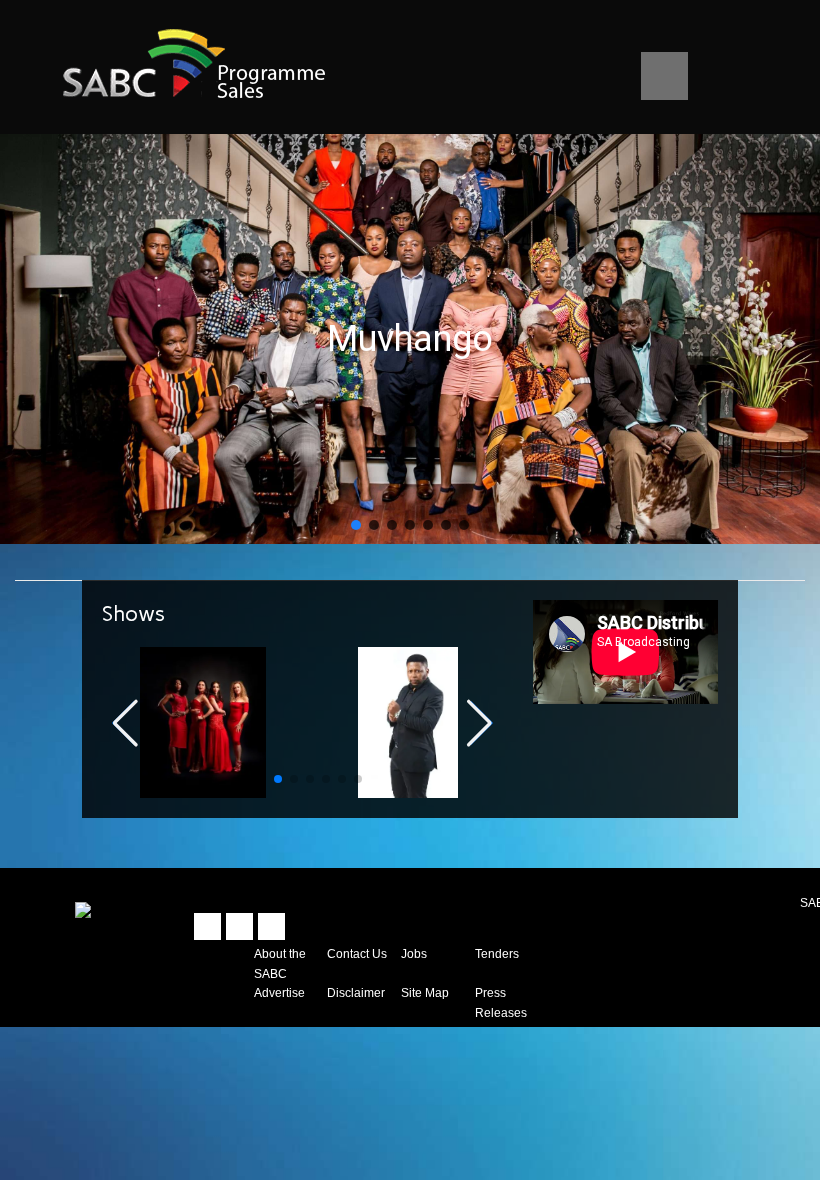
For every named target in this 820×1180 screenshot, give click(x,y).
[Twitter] (207, 926)
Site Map (425, 992)
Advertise (279, 992)
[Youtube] (271, 926)
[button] (356, 525)
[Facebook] (239, 926)
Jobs (414, 953)
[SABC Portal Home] (83, 908)
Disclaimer (356, 992)
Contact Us (357, 953)
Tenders (497, 953)
